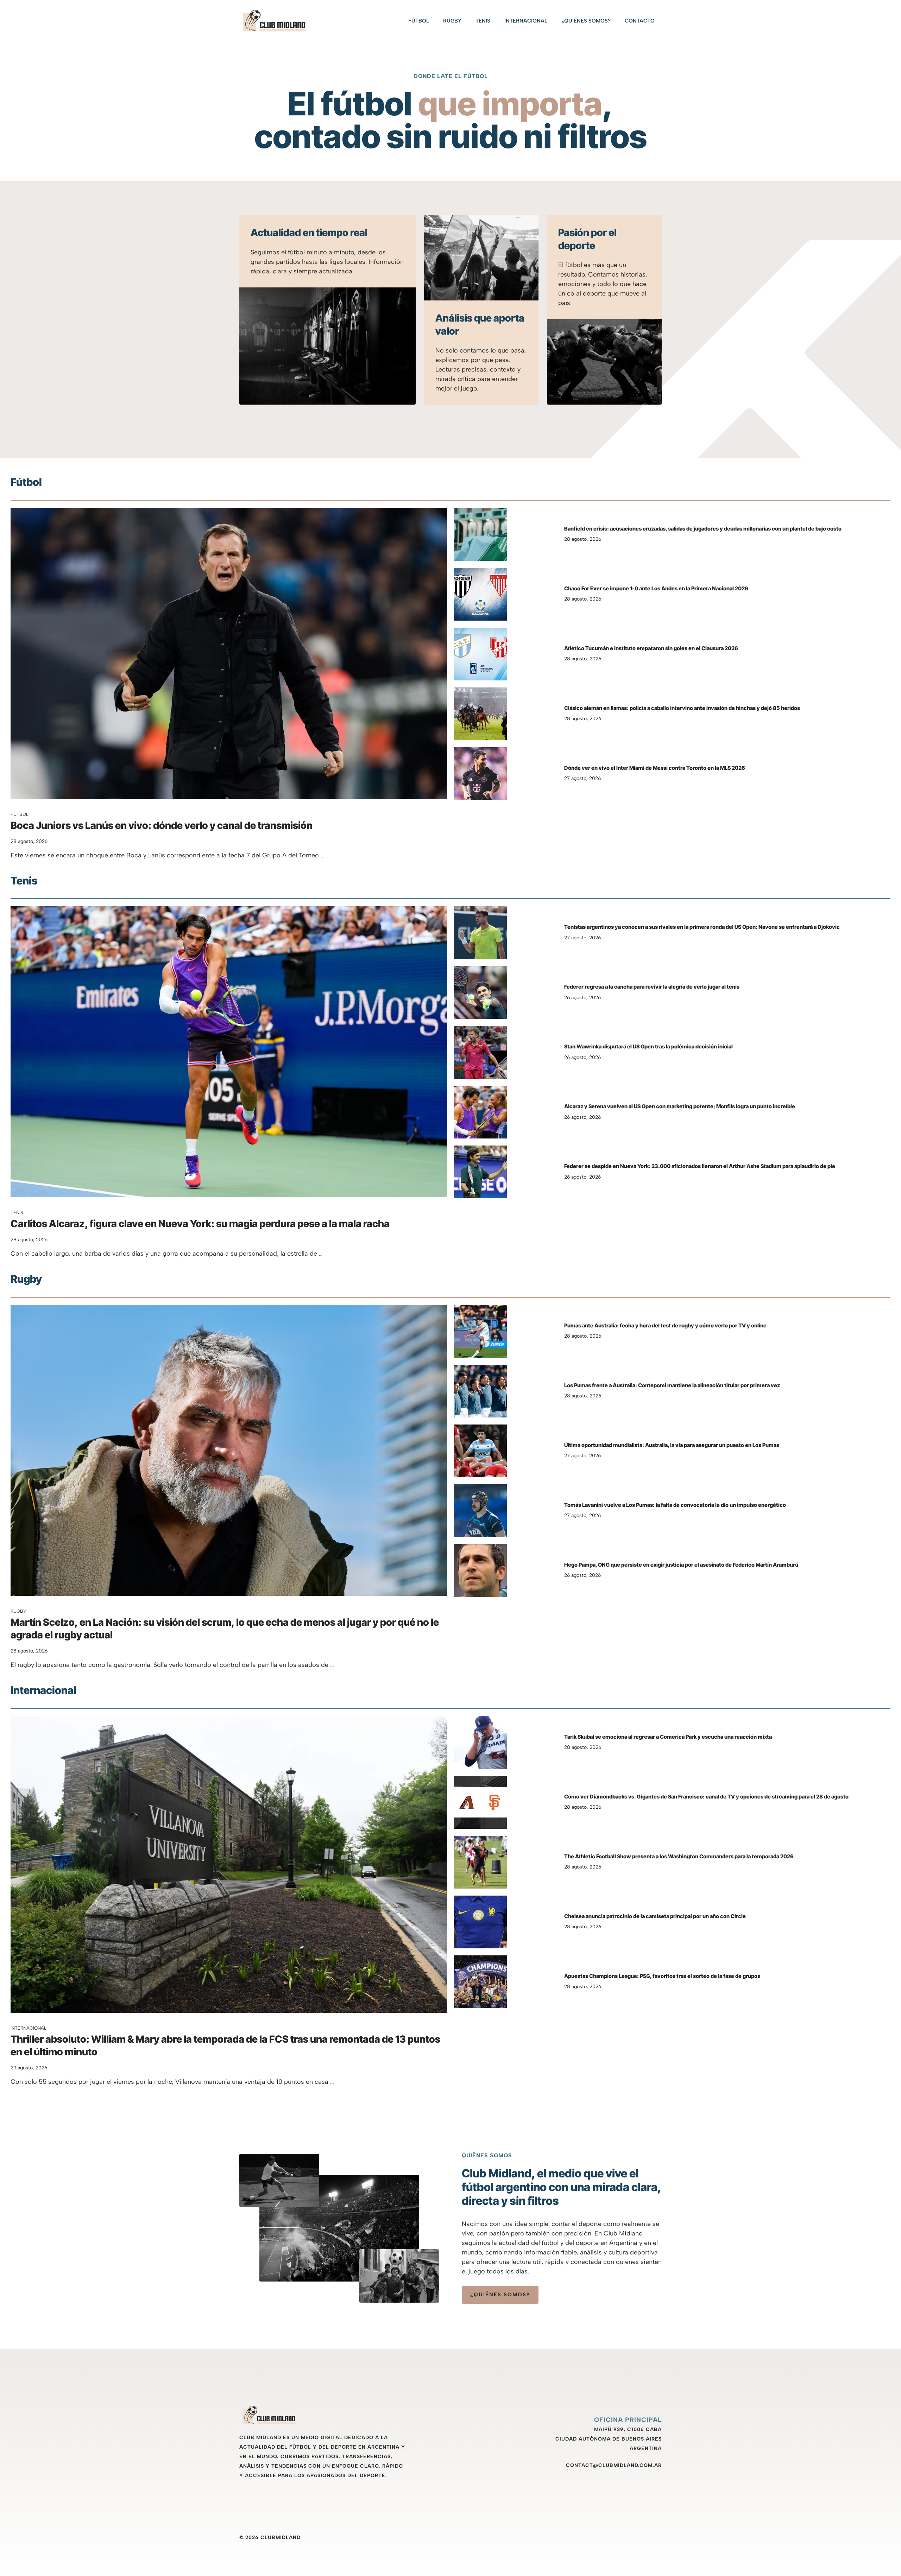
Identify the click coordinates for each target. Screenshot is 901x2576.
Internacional (526, 21)
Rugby (452, 21)
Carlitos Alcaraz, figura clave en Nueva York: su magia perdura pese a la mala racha (200, 1224)
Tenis (483, 21)
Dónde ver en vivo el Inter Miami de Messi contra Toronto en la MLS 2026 (655, 768)
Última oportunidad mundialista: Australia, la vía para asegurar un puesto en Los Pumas (672, 1445)
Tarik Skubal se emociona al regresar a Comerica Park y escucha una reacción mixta (668, 1737)
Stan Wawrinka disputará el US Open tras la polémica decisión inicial (648, 1046)
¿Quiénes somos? (586, 21)
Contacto (640, 21)
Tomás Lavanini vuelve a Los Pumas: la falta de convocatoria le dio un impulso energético (675, 1505)
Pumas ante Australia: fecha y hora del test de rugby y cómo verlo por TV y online (665, 1325)
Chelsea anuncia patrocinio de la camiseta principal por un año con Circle (655, 1916)
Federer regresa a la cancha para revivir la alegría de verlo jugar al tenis (652, 987)
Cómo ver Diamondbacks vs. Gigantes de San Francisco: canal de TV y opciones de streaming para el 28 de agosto (706, 1797)
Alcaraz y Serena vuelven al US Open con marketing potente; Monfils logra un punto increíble (680, 1106)
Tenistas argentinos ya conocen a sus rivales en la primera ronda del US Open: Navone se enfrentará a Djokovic (702, 927)
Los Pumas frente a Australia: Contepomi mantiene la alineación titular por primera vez (672, 1385)
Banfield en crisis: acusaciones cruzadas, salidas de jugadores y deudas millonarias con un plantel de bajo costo (703, 529)
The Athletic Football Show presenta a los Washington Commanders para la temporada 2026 (679, 1856)
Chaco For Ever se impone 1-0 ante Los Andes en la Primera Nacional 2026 (656, 588)
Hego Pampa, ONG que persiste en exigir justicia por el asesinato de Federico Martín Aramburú (681, 1565)
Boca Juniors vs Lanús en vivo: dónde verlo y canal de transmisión (162, 825)
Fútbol (419, 21)
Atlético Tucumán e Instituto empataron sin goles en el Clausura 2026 (651, 648)
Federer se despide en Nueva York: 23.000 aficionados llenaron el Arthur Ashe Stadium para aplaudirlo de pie (700, 1166)
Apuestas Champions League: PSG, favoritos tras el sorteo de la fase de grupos (662, 1976)
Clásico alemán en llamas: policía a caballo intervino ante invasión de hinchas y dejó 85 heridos (682, 708)
